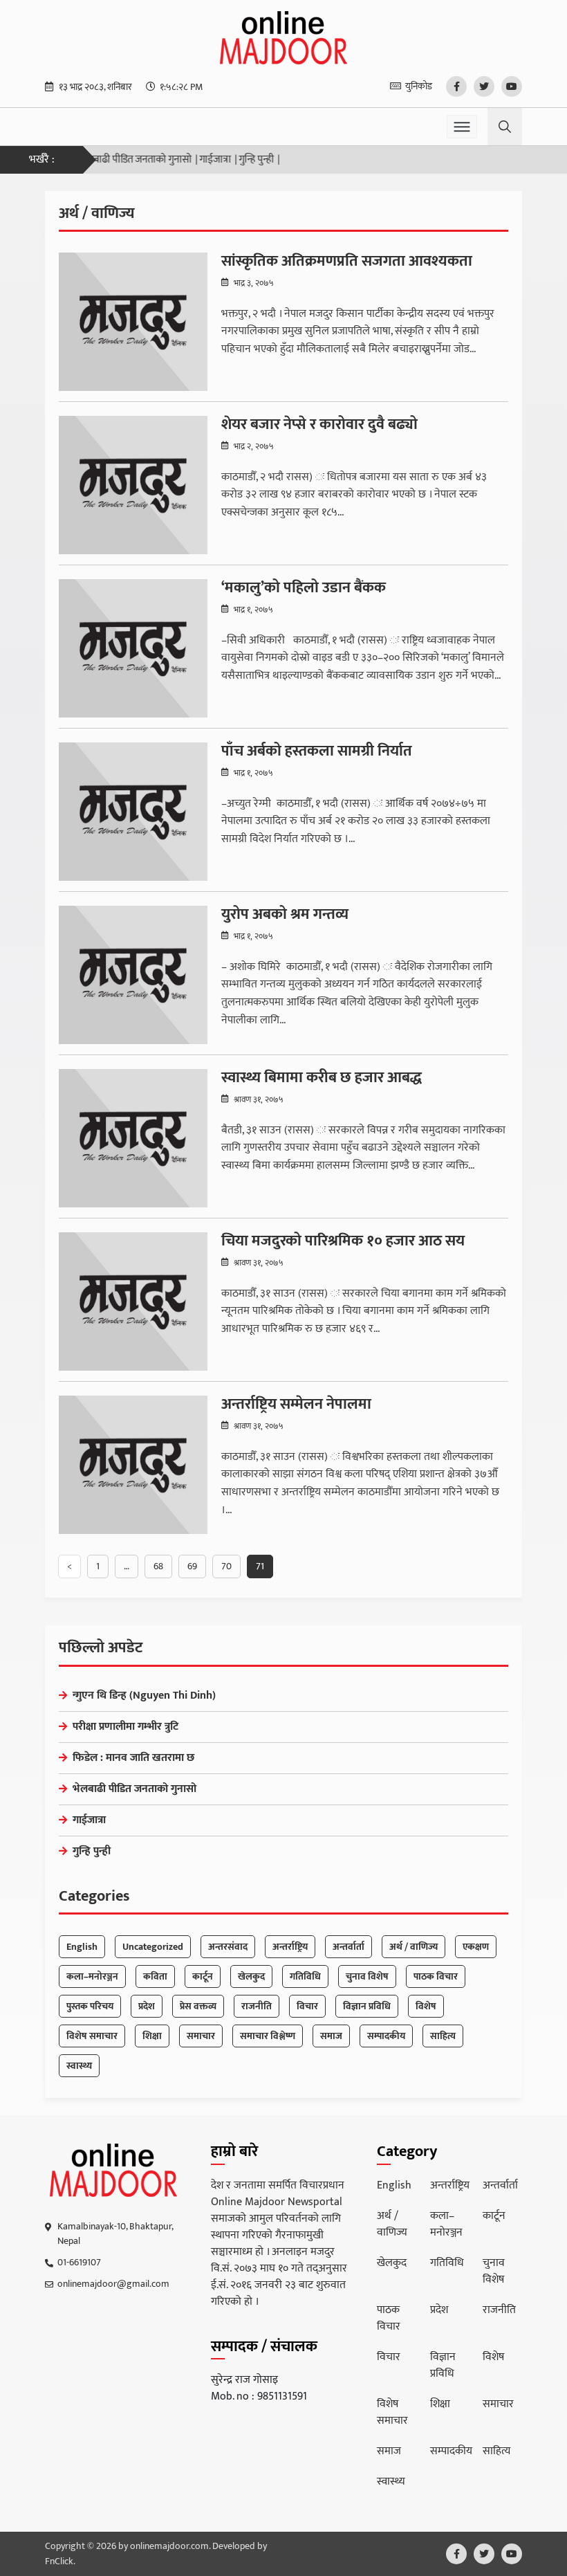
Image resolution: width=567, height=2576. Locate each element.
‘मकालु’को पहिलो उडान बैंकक (304, 588)
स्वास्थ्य (79, 2066)
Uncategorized (153, 1947)
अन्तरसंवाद (228, 1947)
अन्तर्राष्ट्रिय (290, 1947)
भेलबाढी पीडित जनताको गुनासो (111, 160)
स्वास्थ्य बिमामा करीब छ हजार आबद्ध (322, 1078)
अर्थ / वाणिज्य (413, 1947)
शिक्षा (152, 2036)
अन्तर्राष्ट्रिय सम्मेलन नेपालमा (296, 1405)
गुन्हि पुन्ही (231, 160)
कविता (155, 1976)
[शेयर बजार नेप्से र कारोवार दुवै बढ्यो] (133, 485)
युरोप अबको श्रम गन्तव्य (285, 915)
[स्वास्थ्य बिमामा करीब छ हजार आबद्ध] (133, 1138)
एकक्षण (476, 1947)
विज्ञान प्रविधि (367, 2006)
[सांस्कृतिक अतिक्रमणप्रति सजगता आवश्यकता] (133, 322)
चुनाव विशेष (367, 1976)
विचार (307, 2006)
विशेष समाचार (92, 2036)
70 (226, 1566)
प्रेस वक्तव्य (198, 2006)
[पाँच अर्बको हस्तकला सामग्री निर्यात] (133, 812)
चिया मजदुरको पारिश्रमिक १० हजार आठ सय (343, 1241)
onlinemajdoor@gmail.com (113, 2284)
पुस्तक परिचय (90, 2006)
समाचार (201, 2036)
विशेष (426, 2006)
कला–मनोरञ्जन (92, 1976)
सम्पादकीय (386, 2036)
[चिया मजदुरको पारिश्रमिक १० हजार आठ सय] (133, 1301)
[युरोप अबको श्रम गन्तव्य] (133, 975)
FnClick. (60, 2561)
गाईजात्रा (190, 160)
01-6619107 (79, 2262)
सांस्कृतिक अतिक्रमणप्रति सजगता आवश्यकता (347, 262)
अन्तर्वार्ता (348, 1947)
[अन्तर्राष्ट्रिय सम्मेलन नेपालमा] (133, 1465)
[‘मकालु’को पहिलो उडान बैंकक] (133, 648)
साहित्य (443, 2036)
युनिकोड (419, 86)
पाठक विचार (436, 1976)
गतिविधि (305, 1976)
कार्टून (203, 1976)
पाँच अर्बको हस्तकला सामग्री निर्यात (317, 751)
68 (158, 1566)
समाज (331, 2036)
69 (192, 1566)
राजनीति (257, 2006)
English (82, 1947)
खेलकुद (251, 1976)
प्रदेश (147, 2006)
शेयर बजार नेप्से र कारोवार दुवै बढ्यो (319, 425)
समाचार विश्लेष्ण (268, 2036)
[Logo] (114, 2171)
